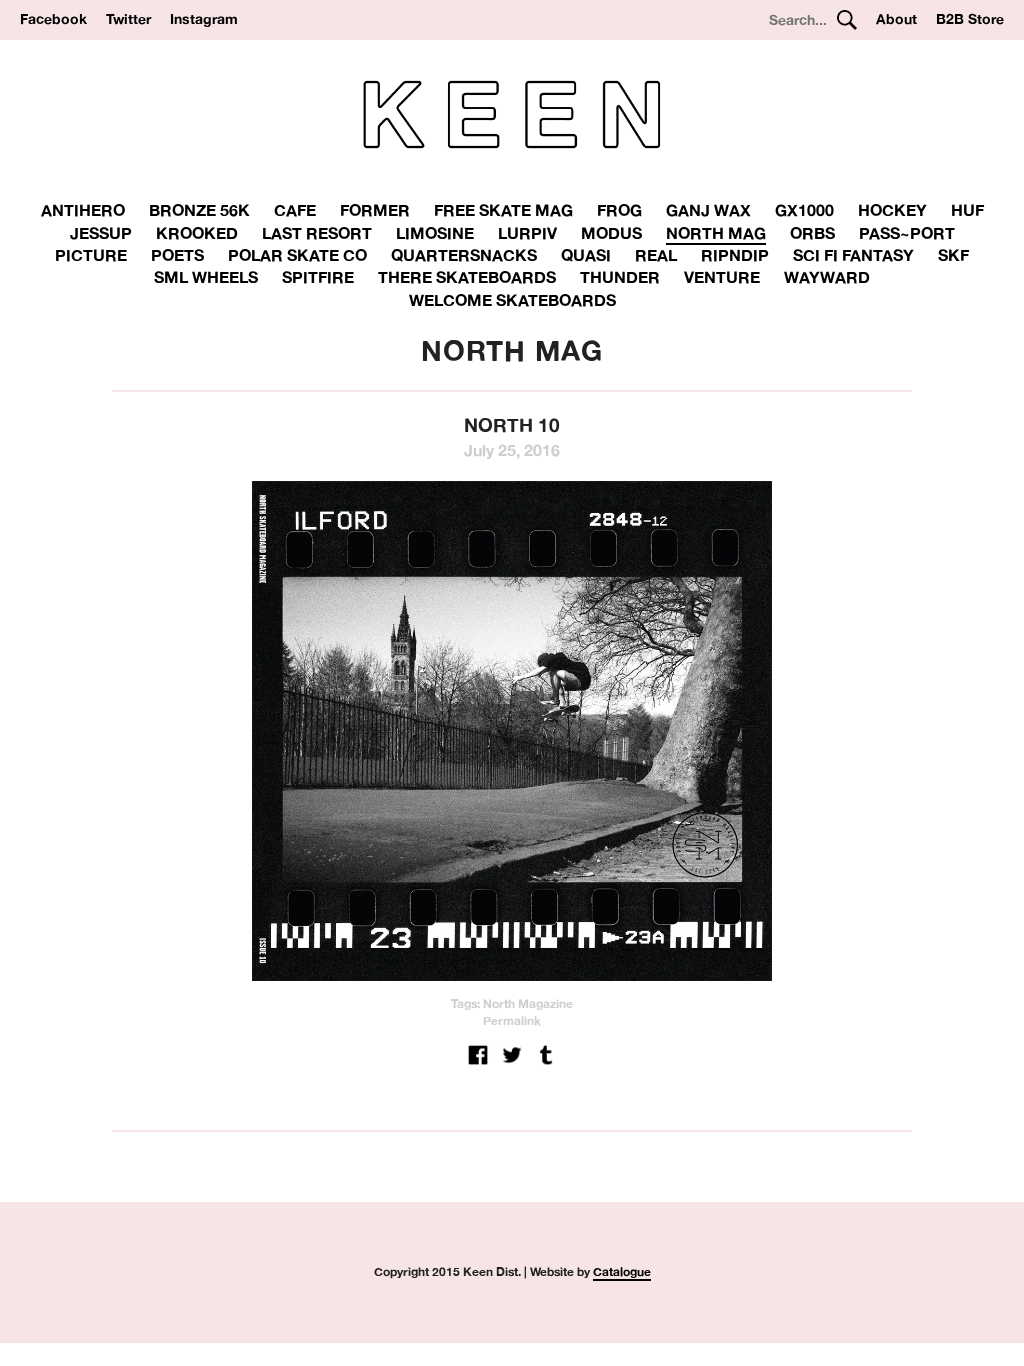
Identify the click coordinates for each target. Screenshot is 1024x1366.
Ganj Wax (708, 210)
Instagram (204, 19)
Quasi (586, 255)
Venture (722, 277)
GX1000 (804, 210)
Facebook (53, 19)
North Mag (716, 233)
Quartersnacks (464, 255)
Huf (967, 210)
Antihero (83, 210)
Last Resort (317, 233)
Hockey (892, 210)
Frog (619, 210)
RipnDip (735, 255)
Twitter (128, 19)
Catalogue (622, 1271)
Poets (177, 255)
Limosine (435, 233)
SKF (953, 255)
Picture (91, 255)
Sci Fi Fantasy (853, 255)
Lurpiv (527, 233)
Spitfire (318, 277)
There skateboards (467, 277)
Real (656, 255)
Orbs (812, 233)
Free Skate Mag (503, 210)
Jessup (101, 233)
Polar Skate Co (297, 255)
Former (375, 210)
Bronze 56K (199, 210)
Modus (611, 233)
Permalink (512, 1020)
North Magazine (528, 1003)
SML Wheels (206, 277)
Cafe (295, 210)
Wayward (827, 277)
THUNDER (620, 277)
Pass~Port (907, 233)
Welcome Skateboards (512, 300)
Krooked (197, 233)
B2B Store (970, 19)
